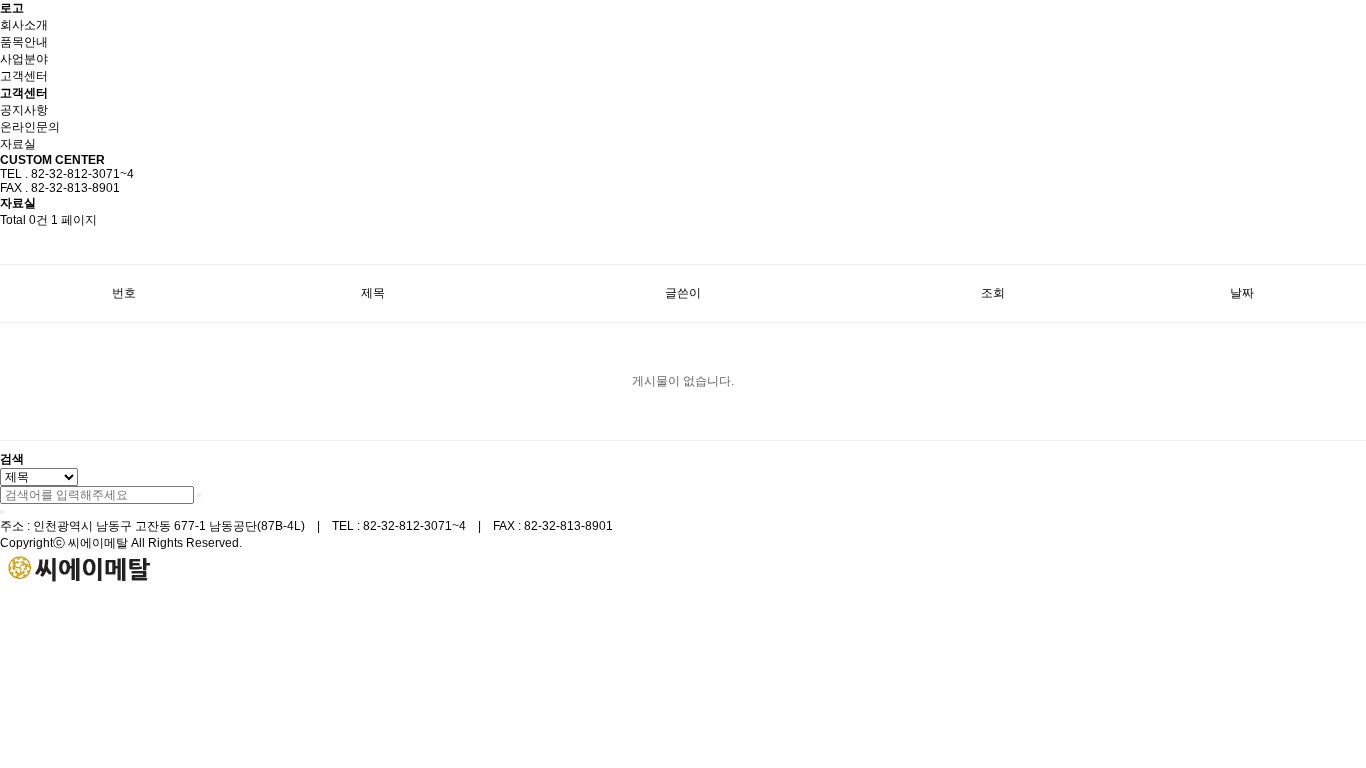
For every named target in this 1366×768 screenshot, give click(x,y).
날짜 (1242, 293)
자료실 (18, 144)
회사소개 (24, 25)
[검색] (199, 495)
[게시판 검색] (10, 246)
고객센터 (24, 76)
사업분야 (24, 59)
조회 (993, 293)
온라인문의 (30, 127)
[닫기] (2, 512)
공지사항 (24, 110)
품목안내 (24, 42)
